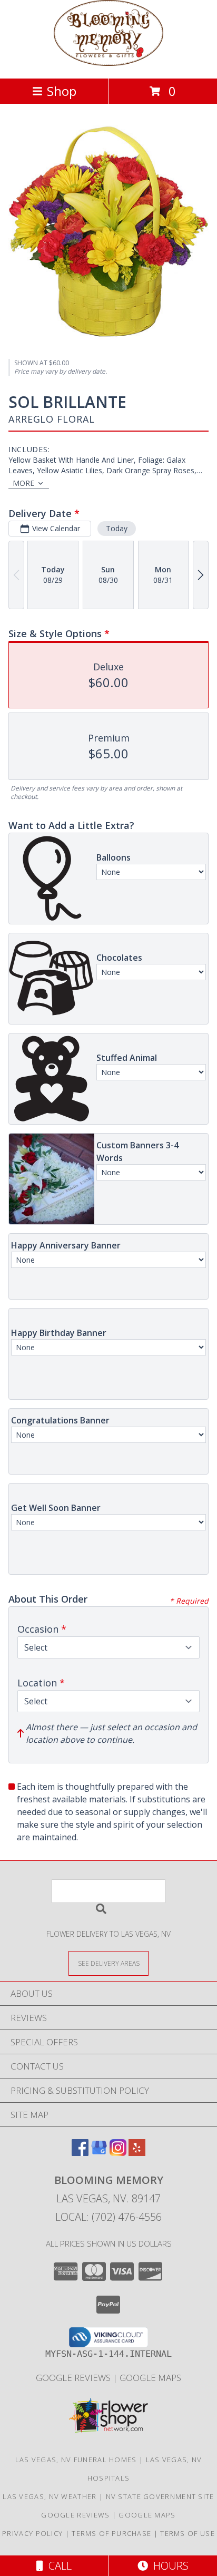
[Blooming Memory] (108, 63)
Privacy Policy (32, 2533)
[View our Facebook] (80, 2153)
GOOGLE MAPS (150, 2378)
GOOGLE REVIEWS (74, 2378)
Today (117, 528)
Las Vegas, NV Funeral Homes (76, 2460)
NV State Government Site (160, 2496)
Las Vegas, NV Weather (50, 2496)
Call (57, 2566)
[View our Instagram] (118, 2153)
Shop (62, 91)
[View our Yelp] (137, 2153)
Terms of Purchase (111, 2533)
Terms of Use (188, 2533)
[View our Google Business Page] (99, 2153)
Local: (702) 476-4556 (108, 2217)
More (23, 483)
